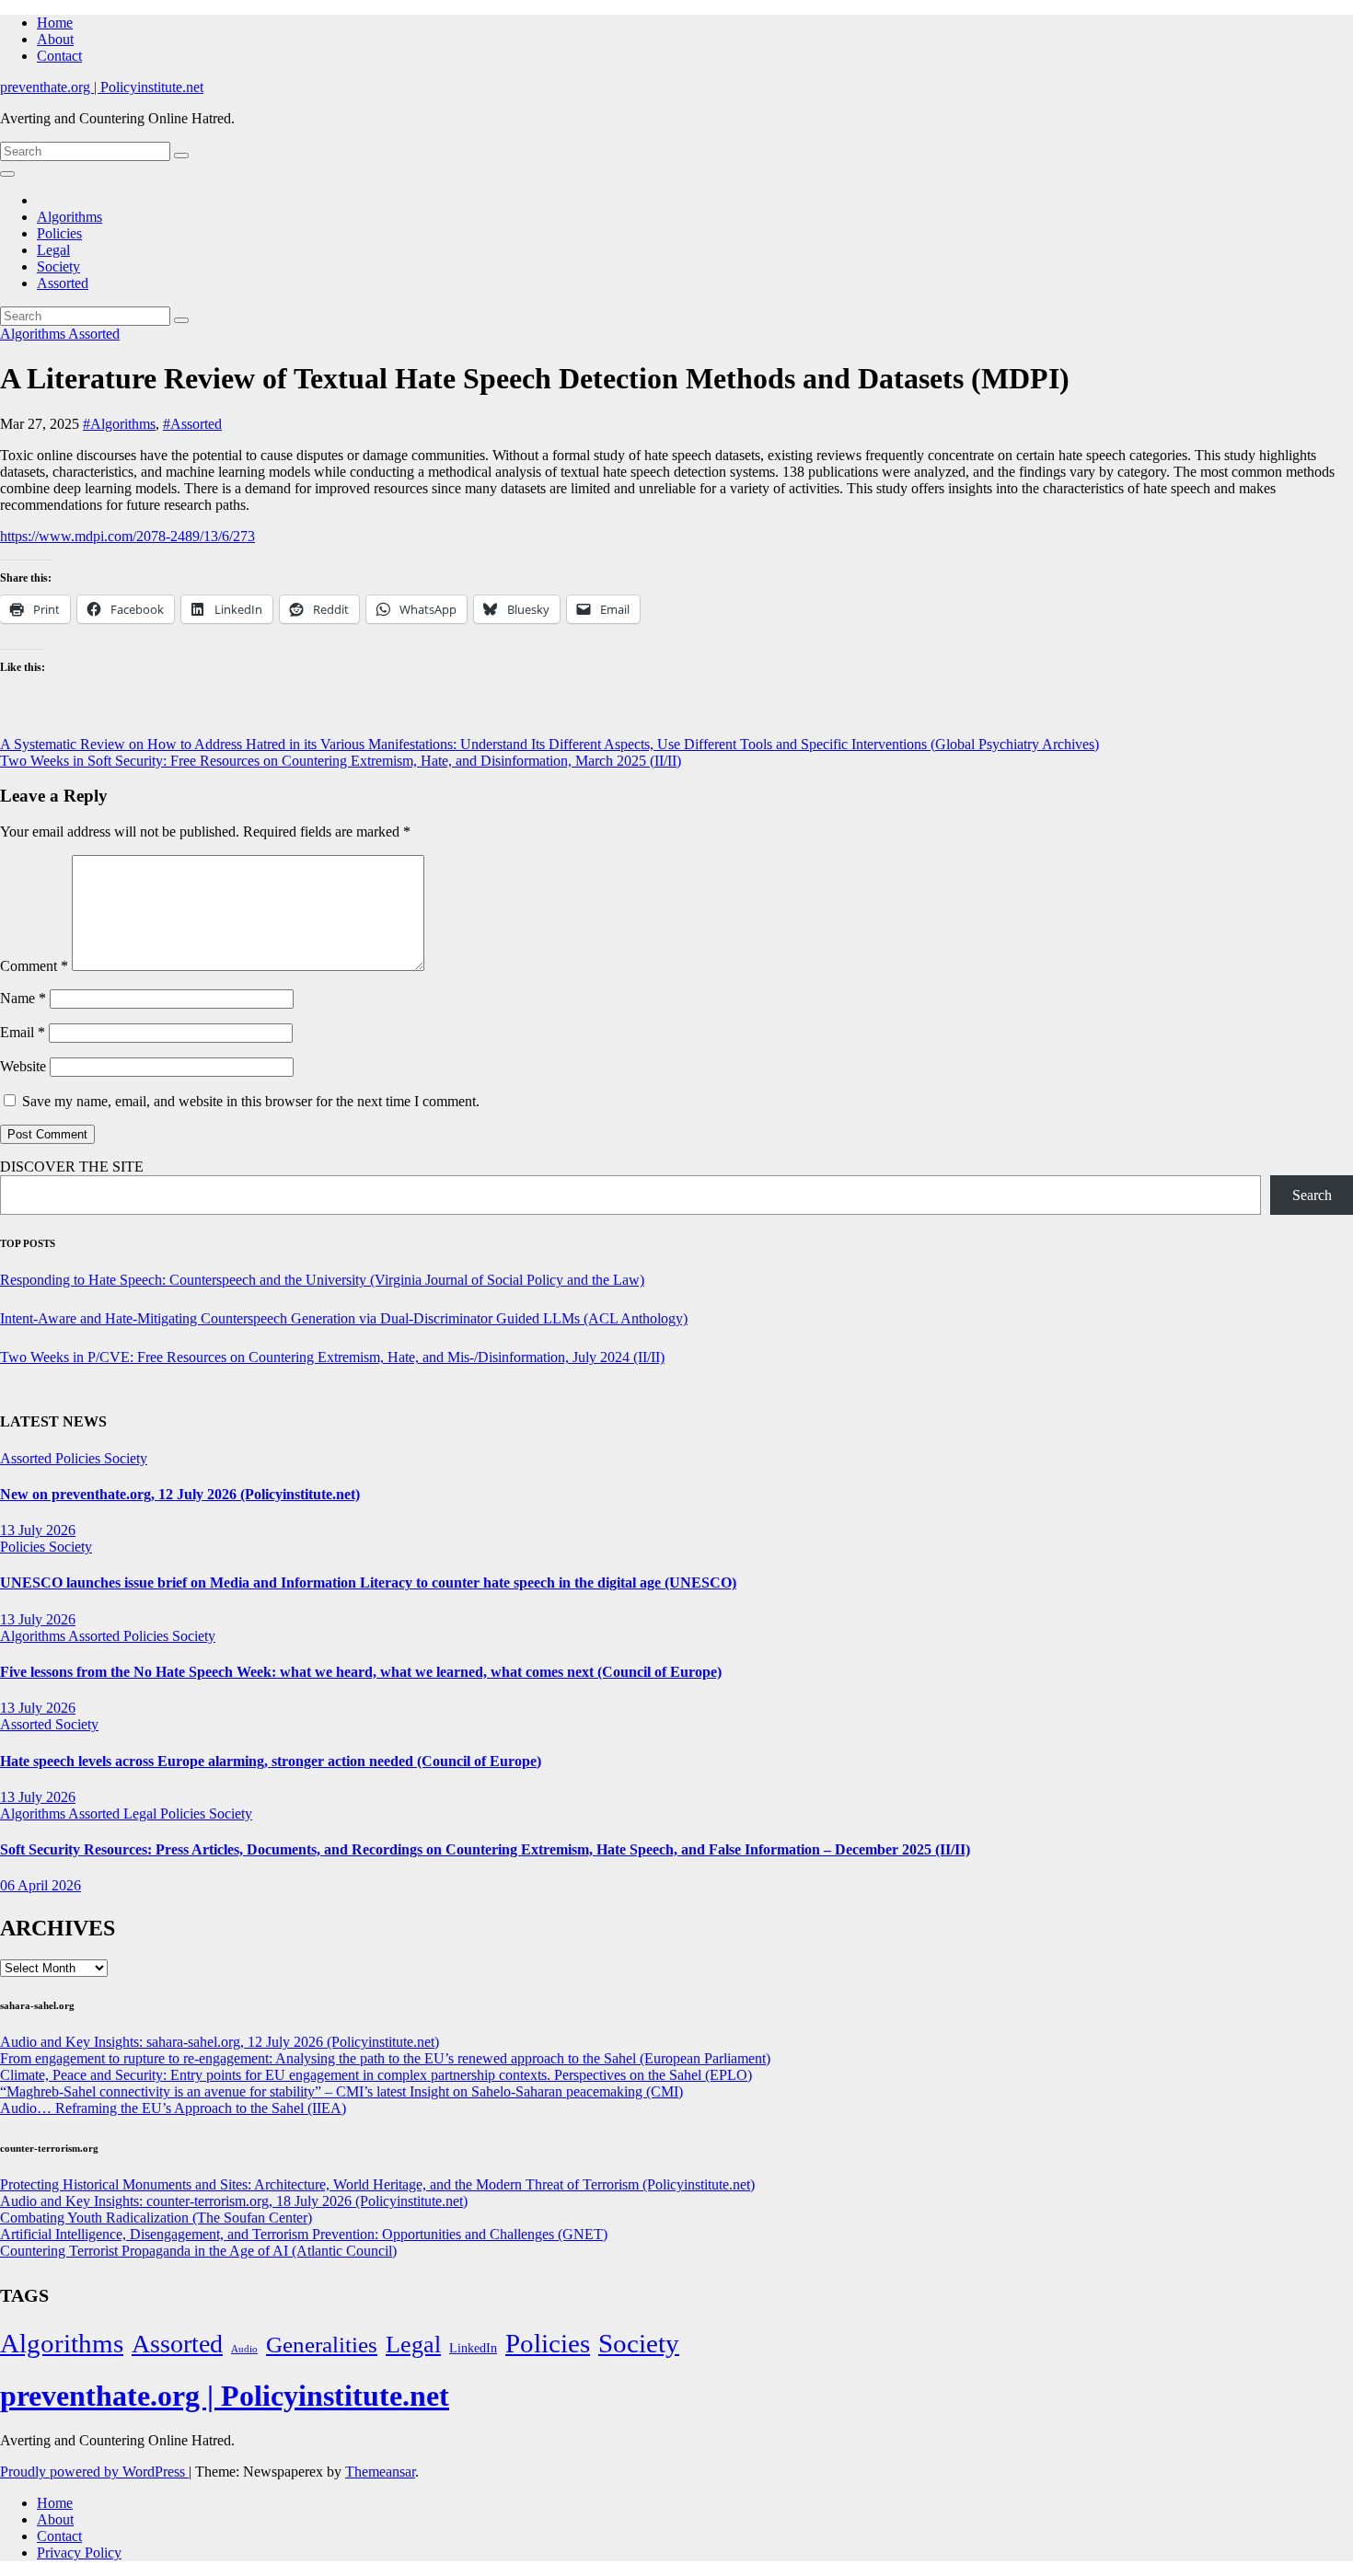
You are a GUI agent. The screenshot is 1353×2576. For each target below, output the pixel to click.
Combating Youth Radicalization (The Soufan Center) (156, 2218)
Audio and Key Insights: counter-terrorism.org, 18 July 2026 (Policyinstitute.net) (234, 2201)
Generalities (322, 2345)
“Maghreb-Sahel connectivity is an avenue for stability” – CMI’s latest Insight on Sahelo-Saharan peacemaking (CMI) (341, 2091)
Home (55, 23)
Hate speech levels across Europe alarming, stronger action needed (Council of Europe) (271, 1761)
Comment (34, 966)
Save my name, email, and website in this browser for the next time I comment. (251, 1101)
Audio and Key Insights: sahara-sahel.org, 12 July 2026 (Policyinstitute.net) (220, 2042)
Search (1312, 1195)
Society (58, 266)
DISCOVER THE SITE (72, 1167)
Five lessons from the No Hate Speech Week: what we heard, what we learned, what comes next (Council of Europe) (361, 1672)
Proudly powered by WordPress (94, 2472)
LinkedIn (473, 2348)
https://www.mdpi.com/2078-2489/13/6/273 (127, 536)
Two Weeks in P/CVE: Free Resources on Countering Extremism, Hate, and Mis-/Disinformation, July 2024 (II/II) (332, 1357)
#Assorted (192, 424)
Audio (244, 2349)
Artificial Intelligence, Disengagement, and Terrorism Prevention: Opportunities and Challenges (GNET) (304, 2234)
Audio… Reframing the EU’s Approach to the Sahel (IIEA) (173, 2108)
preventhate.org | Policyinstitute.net (102, 87)
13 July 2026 (38, 1530)
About (55, 39)
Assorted (63, 283)
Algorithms (69, 217)
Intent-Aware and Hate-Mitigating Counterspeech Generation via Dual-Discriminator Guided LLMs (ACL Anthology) (344, 1318)
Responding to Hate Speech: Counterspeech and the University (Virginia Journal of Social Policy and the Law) (322, 1280)
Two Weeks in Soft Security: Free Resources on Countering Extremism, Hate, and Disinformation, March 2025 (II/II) (341, 761)
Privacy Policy (79, 2553)
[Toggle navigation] (7, 174)
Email (23, 1032)
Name (23, 998)
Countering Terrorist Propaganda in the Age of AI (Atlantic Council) (198, 2251)
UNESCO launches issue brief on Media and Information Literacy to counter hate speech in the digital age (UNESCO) (368, 1583)
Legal (53, 250)
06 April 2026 (40, 1885)
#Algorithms (119, 424)
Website (23, 1066)
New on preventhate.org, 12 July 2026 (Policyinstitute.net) (180, 1494)
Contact (59, 56)
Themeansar (380, 2472)
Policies (59, 233)
